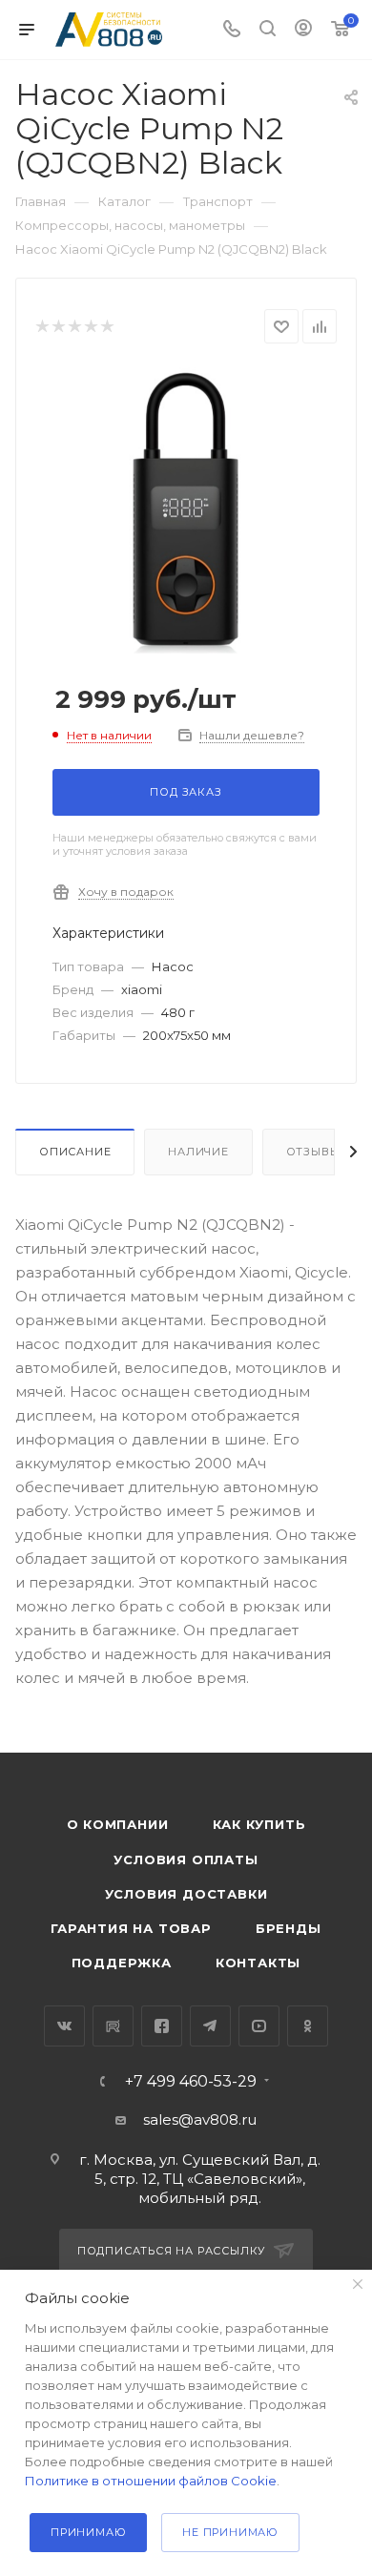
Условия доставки (186, 1894)
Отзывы (313, 1152)
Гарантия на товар (131, 1928)
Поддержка (122, 1963)
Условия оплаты (186, 1859)
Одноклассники (308, 2026)
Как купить (259, 1824)
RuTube (113, 2026)
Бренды (289, 1928)
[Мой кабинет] (303, 30)
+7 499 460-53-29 (191, 2082)
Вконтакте (64, 2026)
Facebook (162, 2026)
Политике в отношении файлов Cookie (151, 2481)
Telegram (210, 2026)
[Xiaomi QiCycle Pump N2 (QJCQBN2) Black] (186, 510)
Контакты (258, 1963)
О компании (118, 1824)
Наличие (198, 1152)
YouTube (259, 2026)
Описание (75, 1152)
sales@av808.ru (200, 2119)
